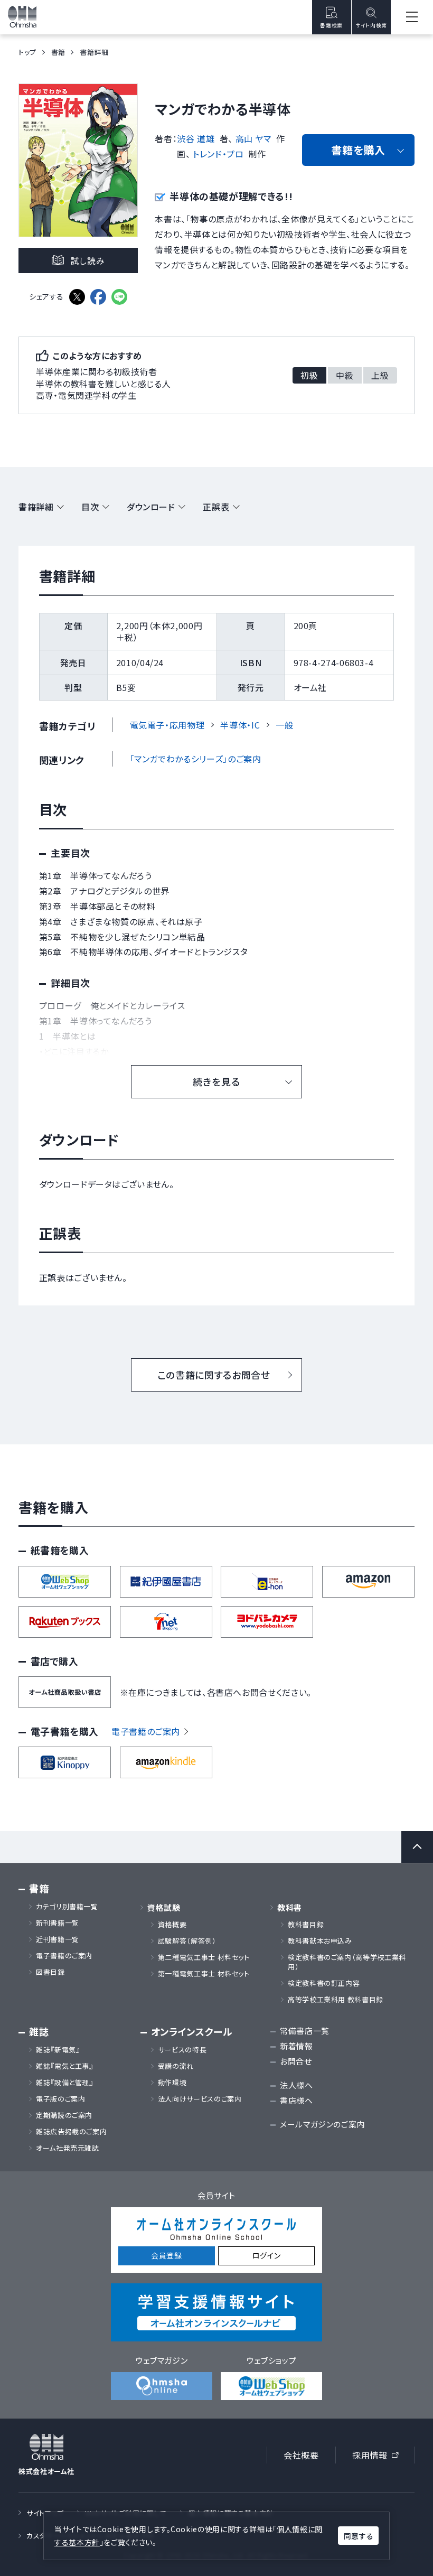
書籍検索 (331, 25)
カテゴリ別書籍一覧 (67, 1907)
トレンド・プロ (218, 154)
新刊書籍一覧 (58, 1923)
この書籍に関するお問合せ (214, 1375)
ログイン (267, 2255)
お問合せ (296, 2061)
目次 (90, 507)
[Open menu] (412, 17)
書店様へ (296, 2100)
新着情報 (296, 2046)
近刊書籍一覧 (58, 1939)
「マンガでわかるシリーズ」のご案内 (196, 759)
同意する (359, 2536)
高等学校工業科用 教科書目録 (336, 2000)
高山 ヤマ (253, 138)
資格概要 (172, 1925)
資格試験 (164, 1907)
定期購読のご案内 (64, 2115)
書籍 (58, 52)
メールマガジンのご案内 (322, 2124)
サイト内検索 (371, 25)
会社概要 (301, 2455)
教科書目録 (306, 1925)
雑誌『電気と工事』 (65, 2066)
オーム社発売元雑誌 (68, 2148)
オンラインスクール (192, 2032)
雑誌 (39, 2032)
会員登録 (167, 2255)
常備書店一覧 (305, 2031)
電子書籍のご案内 (146, 1731)
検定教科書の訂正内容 (324, 1983)
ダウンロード (151, 507)
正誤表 (216, 507)
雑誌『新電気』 (58, 2050)
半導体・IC (240, 725)
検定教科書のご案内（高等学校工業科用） (347, 1962)
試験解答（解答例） (187, 1941)
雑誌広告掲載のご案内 (75, 2132)
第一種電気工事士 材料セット (204, 1974)
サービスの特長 (182, 2050)
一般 (284, 725)
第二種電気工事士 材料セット (204, 1957)
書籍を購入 (358, 150)
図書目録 (50, 1972)
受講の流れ (176, 2066)
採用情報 (379, 2457)
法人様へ (296, 2085)
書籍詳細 (36, 507)
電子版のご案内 (60, 2099)
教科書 (290, 1907)
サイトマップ (45, 2513)
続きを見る (216, 1081)
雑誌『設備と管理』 (65, 2083)
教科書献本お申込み (320, 1941)
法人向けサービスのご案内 (200, 2099)
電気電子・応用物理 (167, 725)
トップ (27, 52)
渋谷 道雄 (196, 138)
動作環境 (172, 2083)
